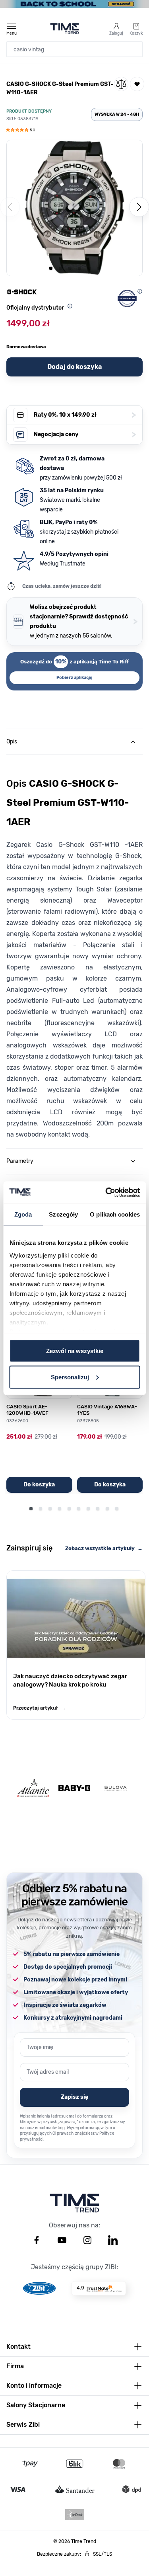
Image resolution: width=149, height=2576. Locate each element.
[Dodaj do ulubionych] (137, 84)
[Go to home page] (65, 29)
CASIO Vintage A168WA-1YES (107, 1410)
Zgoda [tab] (23, 1214)
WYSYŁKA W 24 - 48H (117, 114)
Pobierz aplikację (74, 678)
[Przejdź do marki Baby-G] (74, 1788)
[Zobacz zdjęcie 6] (99, 268)
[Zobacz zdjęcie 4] (79, 268)
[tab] (74, 742)
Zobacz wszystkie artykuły (104, 1548)
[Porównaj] (121, 84)
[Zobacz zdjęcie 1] (51, 268)
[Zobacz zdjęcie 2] (60, 268)
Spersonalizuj (70, 1377)
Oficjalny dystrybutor (35, 308)
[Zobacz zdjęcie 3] (70, 268)
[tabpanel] (74, 947)
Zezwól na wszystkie (75, 1351)
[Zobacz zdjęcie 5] (89, 268)
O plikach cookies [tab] (115, 1214)
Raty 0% (85, 415)
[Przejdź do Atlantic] (33, 1788)
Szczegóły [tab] (63, 1214)
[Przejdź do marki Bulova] (116, 1788)
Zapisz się (74, 2097)
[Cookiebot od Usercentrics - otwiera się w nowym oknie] (106, 1192)
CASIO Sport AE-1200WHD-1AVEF (27, 1410)
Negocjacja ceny (85, 434)
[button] (21, 131)
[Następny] (139, 207)
